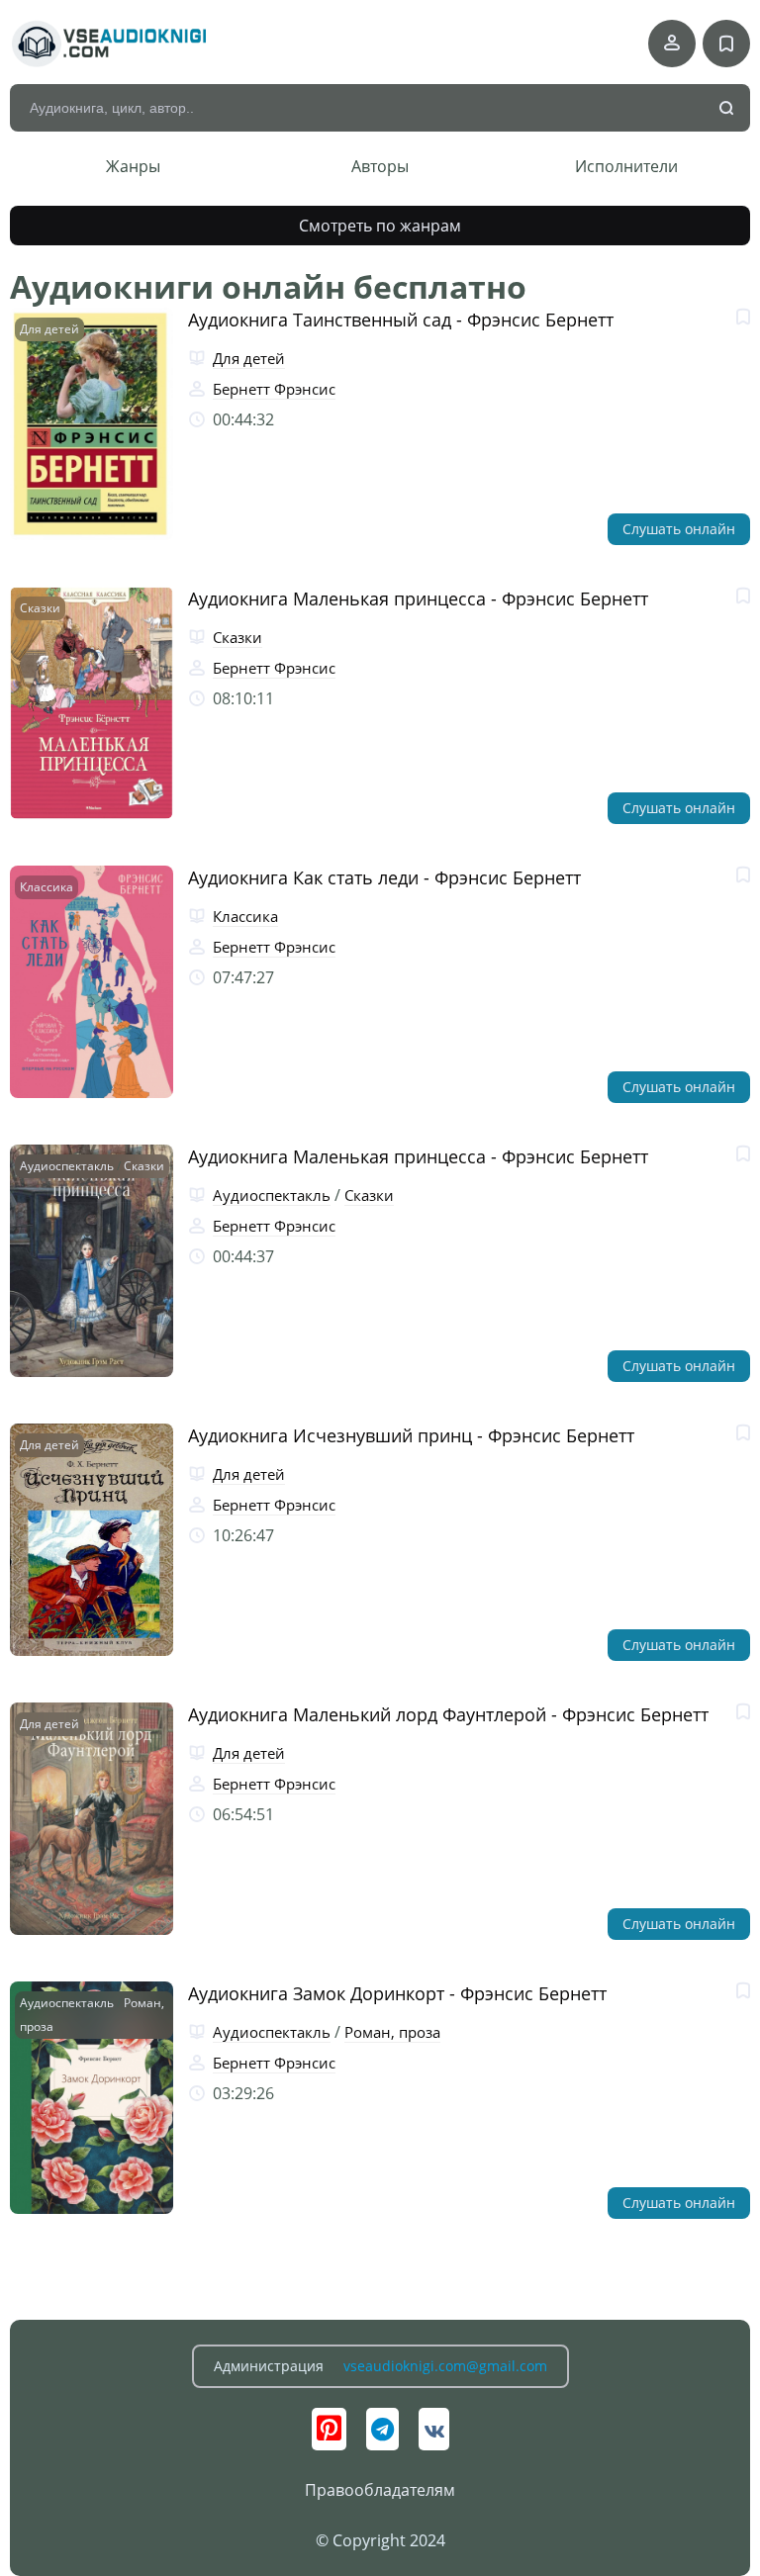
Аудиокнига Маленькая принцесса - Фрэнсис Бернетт (418, 598)
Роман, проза (392, 2032)
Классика (47, 887)
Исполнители (626, 166)
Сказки (40, 608)
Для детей (49, 329)
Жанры (133, 166)
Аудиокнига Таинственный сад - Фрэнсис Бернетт (401, 320)
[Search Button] (727, 109)
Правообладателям (380, 2490)
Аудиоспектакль (67, 1166)
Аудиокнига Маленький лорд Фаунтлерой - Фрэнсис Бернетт (448, 1714)
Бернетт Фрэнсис (274, 389)
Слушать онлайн (679, 529)
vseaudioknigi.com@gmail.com (445, 2366)
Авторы (380, 166)
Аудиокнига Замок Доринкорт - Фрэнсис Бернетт (397, 1993)
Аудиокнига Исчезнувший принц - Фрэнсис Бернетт (411, 1435)
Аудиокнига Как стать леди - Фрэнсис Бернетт (384, 877)
